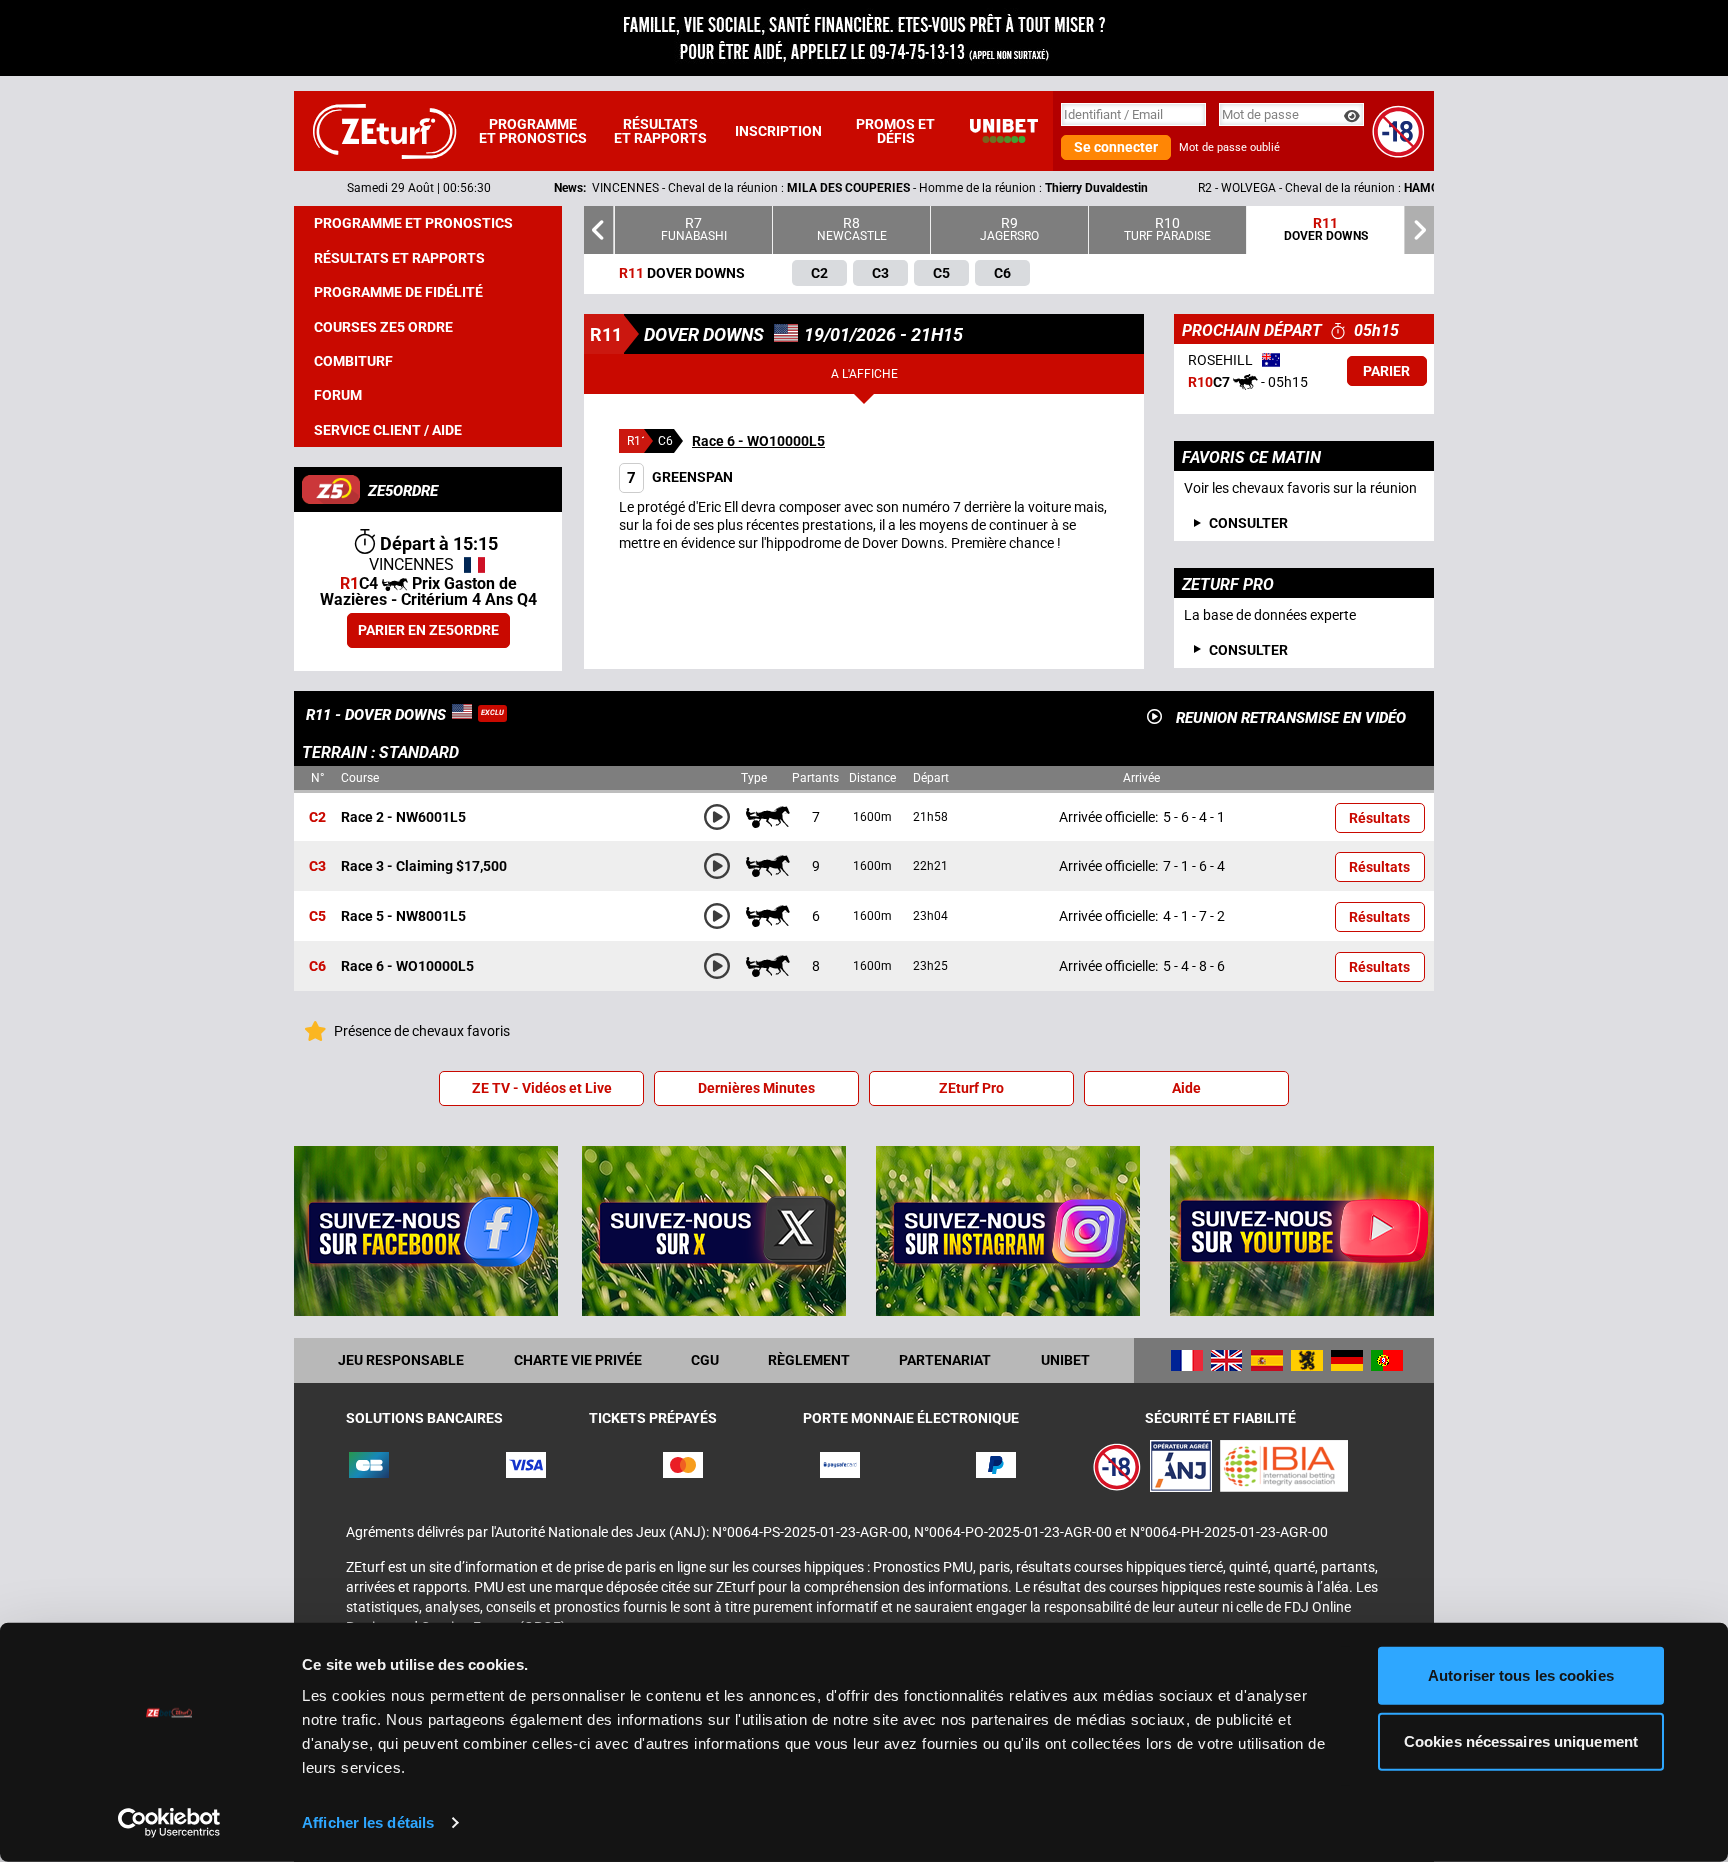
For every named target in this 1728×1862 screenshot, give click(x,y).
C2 (317, 817)
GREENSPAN (680, 477)
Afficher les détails (368, 1822)
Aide (1186, 1088)
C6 (317, 967)
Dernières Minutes (756, 1088)
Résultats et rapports (660, 131)
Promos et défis (895, 131)
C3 (317, 867)
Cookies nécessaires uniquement (1521, 1740)
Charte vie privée (578, 1360)
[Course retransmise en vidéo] (1154, 716)
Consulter (1248, 650)
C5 (317, 917)
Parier (1386, 371)
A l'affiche (864, 374)
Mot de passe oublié (1229, 147)
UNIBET (1065, 1360)
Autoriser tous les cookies (1521, 1675)
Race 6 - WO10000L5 (758, 441)
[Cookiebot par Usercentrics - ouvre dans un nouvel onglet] (169, 1823)
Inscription (778, 131)
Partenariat (945, 1360)
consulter (1248, 523)
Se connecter (1116, 147)
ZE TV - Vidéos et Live (542, 1088)
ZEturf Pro (971, 1088)
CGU (705, 1360)
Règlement (809, 1360)
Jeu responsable (401, 1360)
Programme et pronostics (533, 131)
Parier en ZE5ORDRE (428, 630)
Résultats (1379, 818)
